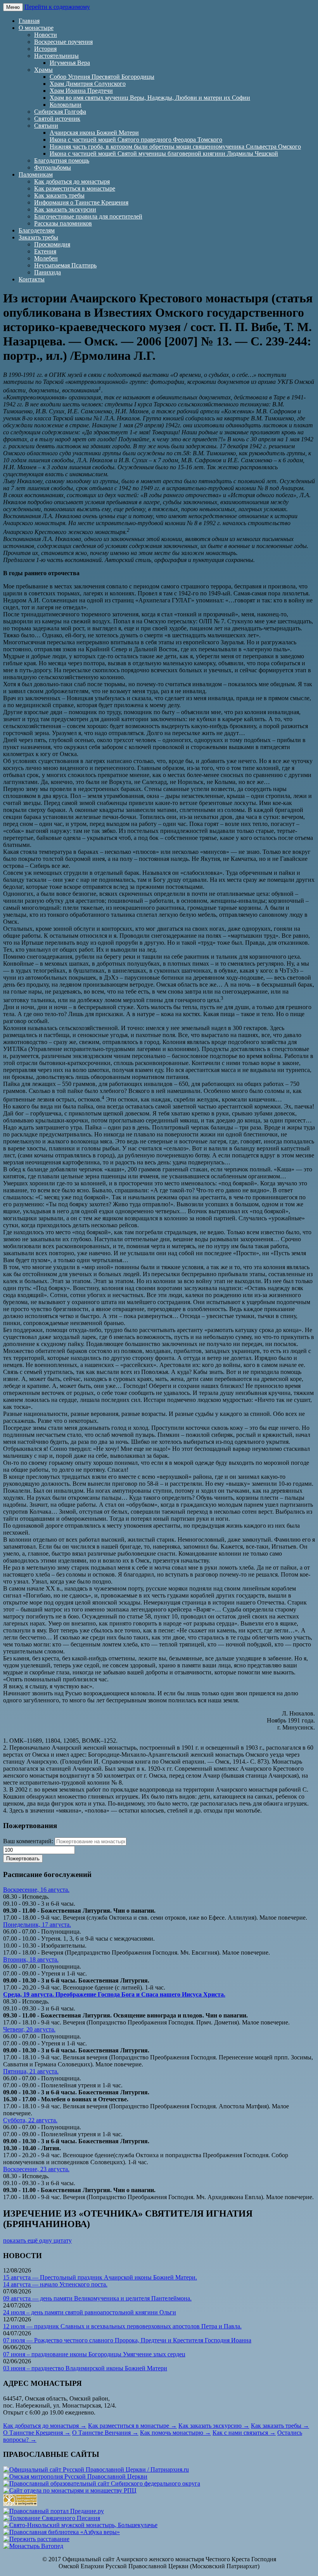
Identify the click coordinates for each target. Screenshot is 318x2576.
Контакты (32, 279)
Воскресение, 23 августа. (36, 2169)
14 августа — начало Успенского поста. (55, 2284)
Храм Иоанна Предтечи (81, 91)
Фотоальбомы (53, 167)
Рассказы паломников (63, 223)
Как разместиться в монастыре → (132, 2426)
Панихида (48, 272)
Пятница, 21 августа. (31, 2071)
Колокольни (66, 105)
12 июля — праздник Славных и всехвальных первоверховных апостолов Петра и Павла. (122, 2326)
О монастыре (36, 28)
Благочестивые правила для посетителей (88, 216)
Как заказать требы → (280, 2426)
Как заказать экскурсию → (214, 2426)
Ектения (45, 251)
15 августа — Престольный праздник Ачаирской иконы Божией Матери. (100, 2277)
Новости (46, 35)
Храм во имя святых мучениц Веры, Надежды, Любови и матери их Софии (150, 98)
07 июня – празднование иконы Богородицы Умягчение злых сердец (94, 2354)
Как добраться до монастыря (72, 181)
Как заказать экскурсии (65, 209)
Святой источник (57, 119)
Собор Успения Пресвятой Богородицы (102, 77)
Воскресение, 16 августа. (36, 1890)
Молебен (46, 258)
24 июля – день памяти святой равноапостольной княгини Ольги (90, 2312)
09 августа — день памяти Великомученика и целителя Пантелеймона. (97, 2298)
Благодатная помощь (62, 160)
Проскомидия (52, 244)
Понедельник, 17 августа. (37, 1925)
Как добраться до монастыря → (45, 2426)
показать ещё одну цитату (37, 2240)
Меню (13, 7)
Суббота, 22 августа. (30, 2120)
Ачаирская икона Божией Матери (94, 133)
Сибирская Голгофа (60, 112)
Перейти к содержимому (57, 7)
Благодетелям (37, 230)
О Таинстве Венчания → (105, 2433)
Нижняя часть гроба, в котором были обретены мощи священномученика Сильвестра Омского (175, 147)
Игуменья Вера (70, 63)
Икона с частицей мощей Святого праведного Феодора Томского (136, 140)
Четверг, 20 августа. (29, 2029)
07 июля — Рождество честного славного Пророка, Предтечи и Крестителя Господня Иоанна (127, 2340)
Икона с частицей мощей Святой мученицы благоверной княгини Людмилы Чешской (164, 154)
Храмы (43, 70)
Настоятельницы (56, 56)
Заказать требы (38, 237)
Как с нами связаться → (244, 2433)
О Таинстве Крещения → (37, 2433)
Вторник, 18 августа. (31, 1959)
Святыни (46, 126)
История (45, 49)
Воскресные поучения (63, 42)
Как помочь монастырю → (175, 2433)
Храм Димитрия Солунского (88, 84)
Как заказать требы (59, 195)
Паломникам (36, 174)
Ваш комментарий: (28, 1841)
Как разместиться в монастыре (75, 188)
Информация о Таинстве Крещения (81, 202)
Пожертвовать (23, 1859)
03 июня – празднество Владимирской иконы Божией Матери (85, 2368)
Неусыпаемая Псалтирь (65, 265)
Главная (29, 21)
